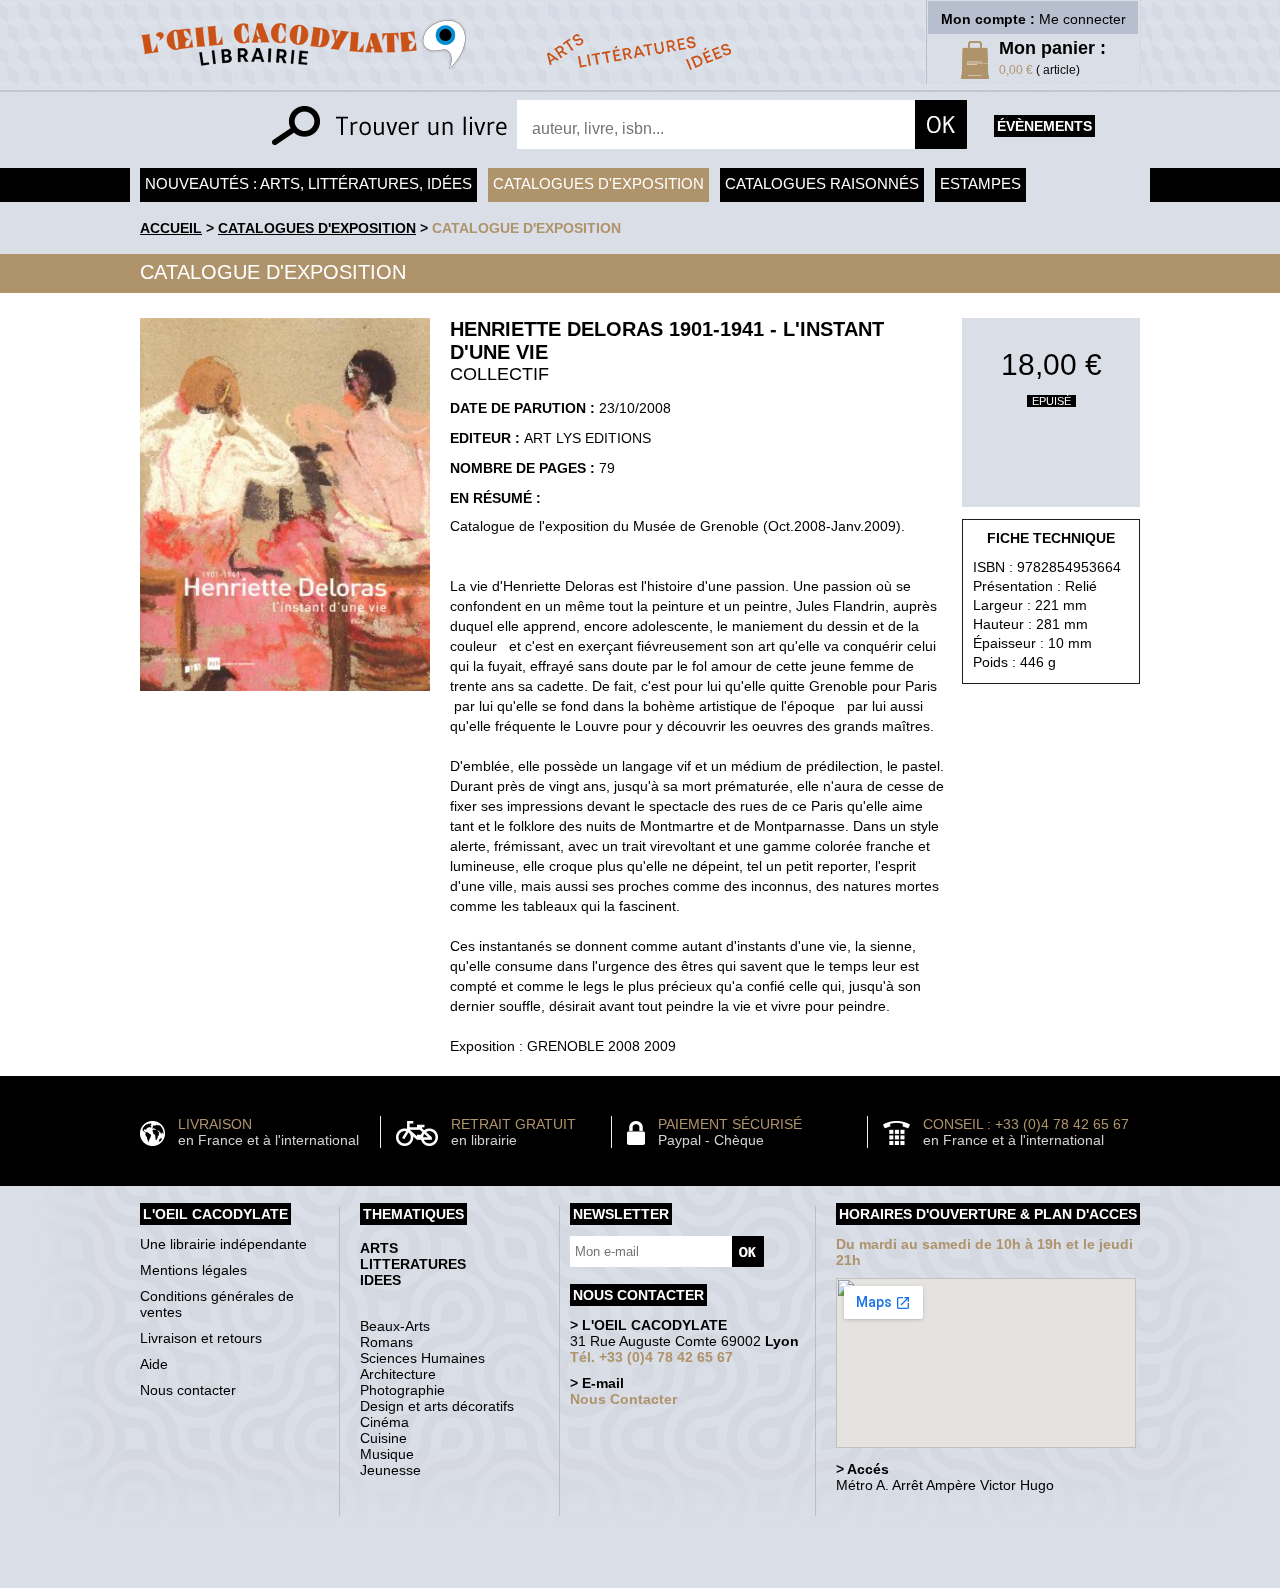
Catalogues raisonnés (822, 183)
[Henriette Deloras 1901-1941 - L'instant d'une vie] (285, 696)
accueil (171, 228)
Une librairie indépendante (223, 1244)
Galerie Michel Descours (635, 1577)
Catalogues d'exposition (598, 183)
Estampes (980, 183)
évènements (1044, 126)
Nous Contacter (623, 1399)
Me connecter (1082, 19)
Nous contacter (188, 1390)
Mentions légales (193, 1270)
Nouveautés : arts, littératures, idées (308, 183)
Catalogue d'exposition (526, 228)
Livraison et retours (201, 1338)
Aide (154, 1364)
